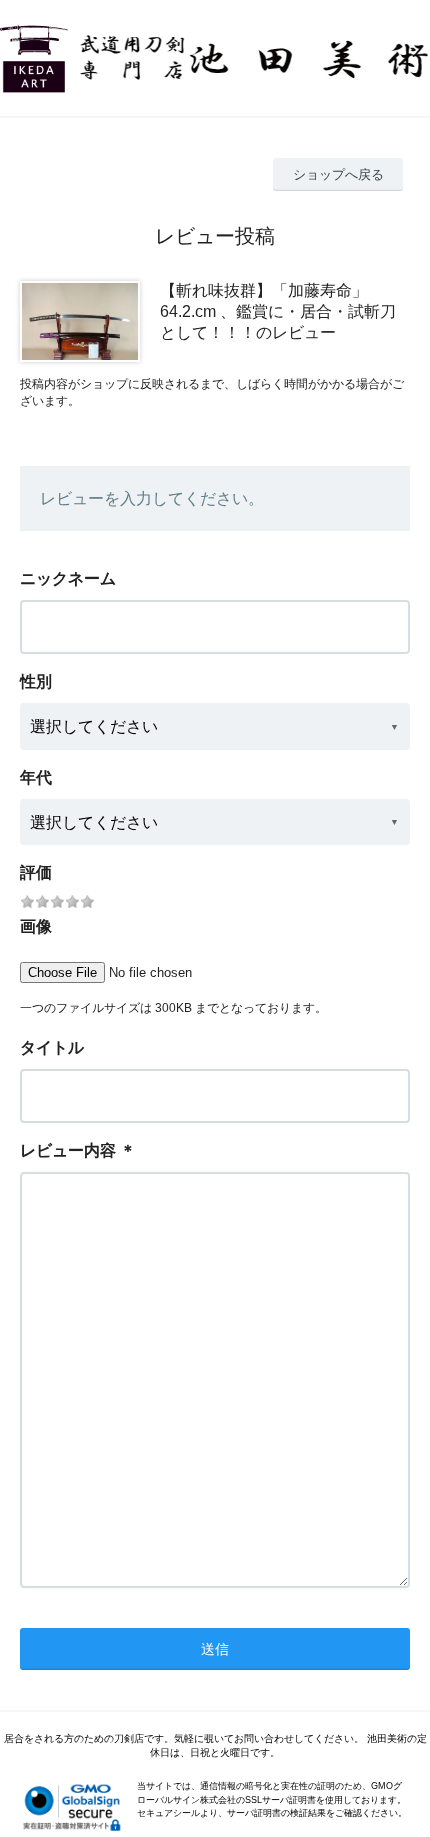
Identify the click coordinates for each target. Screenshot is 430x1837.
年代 (36, 777)
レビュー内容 (68, 1150)
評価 (36, 872)
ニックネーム (68, 578)
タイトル (52, 1047)
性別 (36, 681)
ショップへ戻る (338, 174)
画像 (36, 926)
